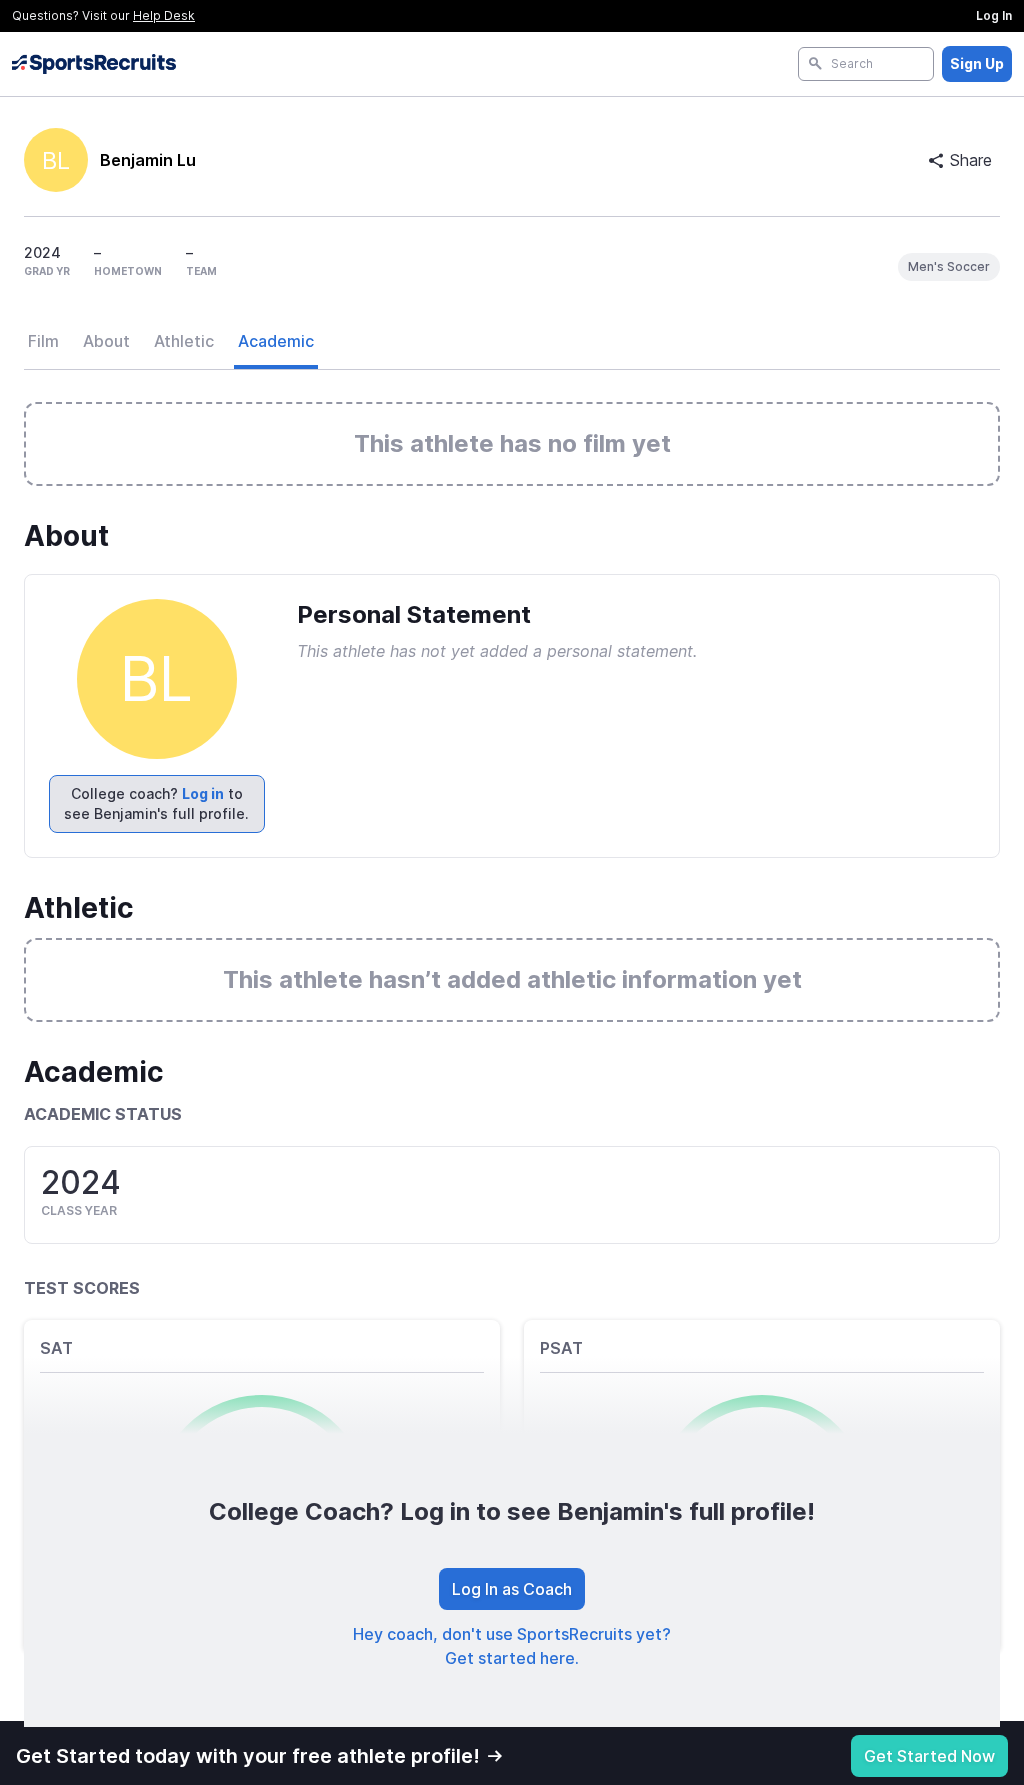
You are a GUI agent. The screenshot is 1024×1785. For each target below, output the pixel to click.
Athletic (184, 341)
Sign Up (977, 63)
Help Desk (164, 15)
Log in (203, 793)
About (106, 341)
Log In (994, 15)
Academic (276, 341)
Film (43, 341)
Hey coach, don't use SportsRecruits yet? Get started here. (512, 1646)
